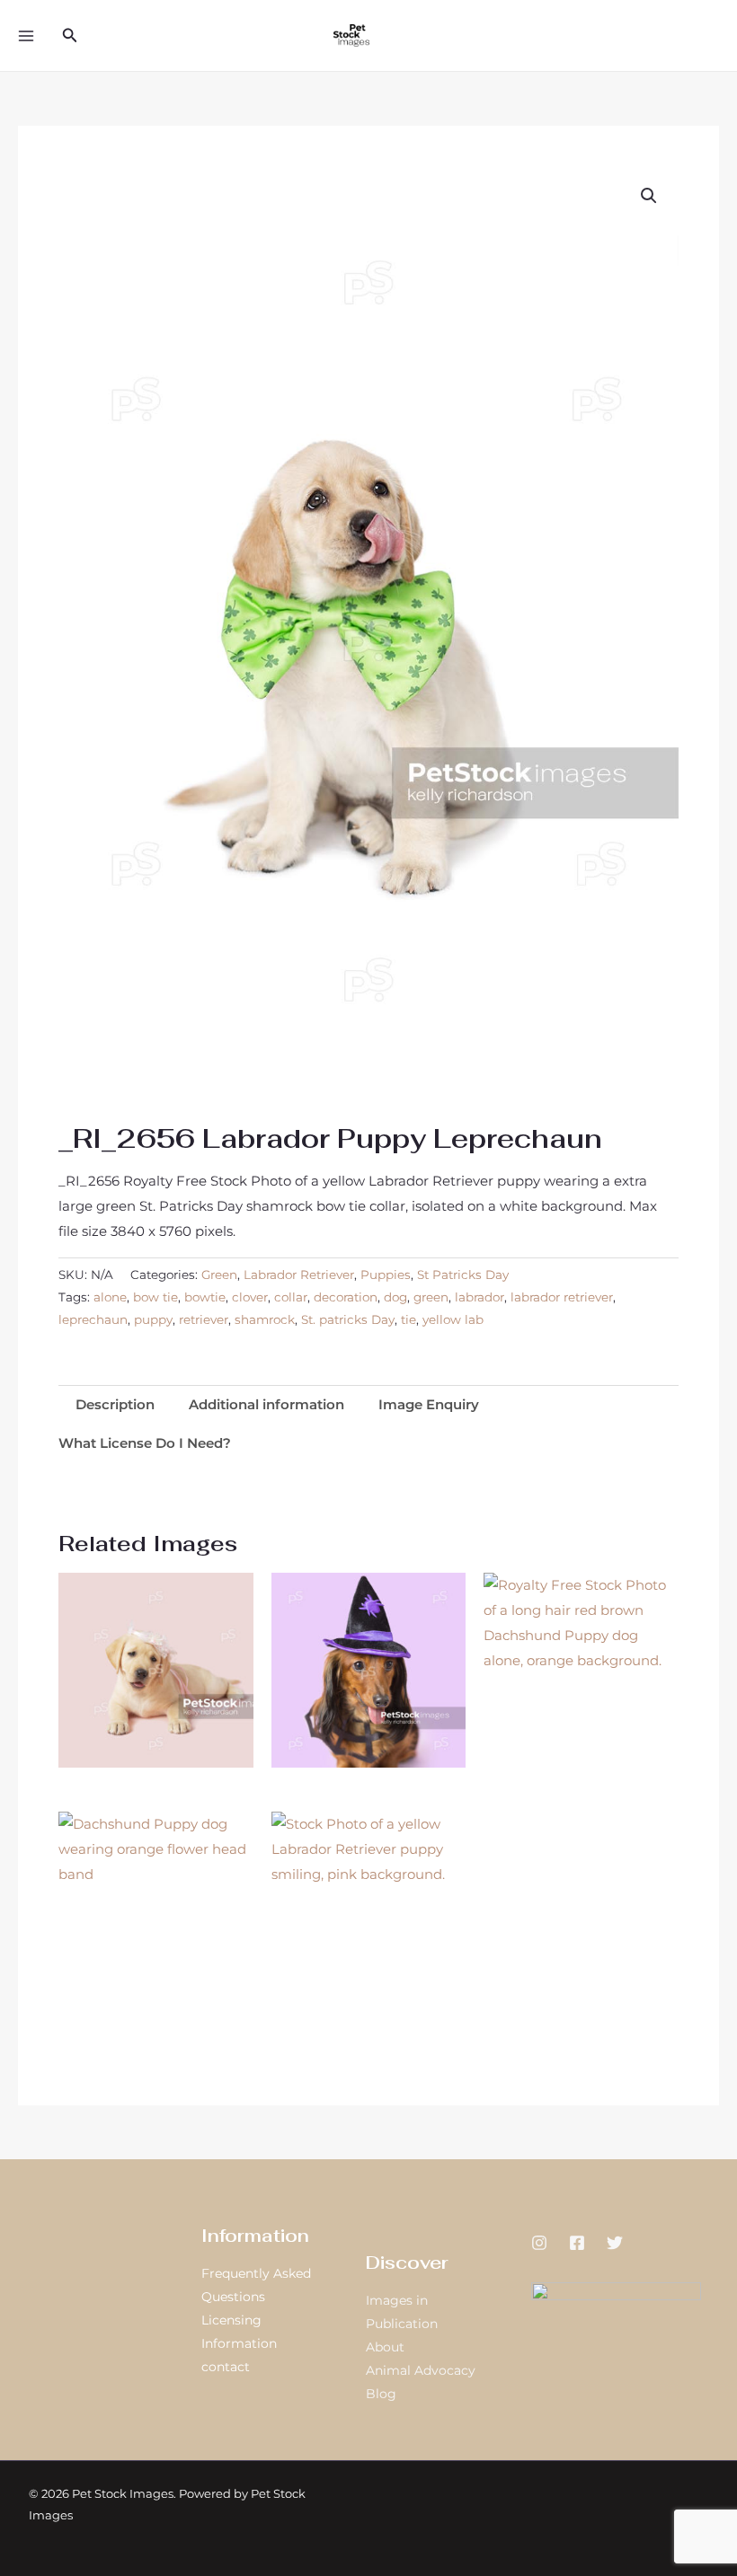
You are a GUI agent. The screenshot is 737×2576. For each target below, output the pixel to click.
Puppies (386, 1275)
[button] (70, 36)
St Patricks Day (463, 1275)
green (431, 1297)
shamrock (265, 1319)
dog (395, 1297)
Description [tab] (115, 1404)
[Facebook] (577, 2243)
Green (219, 1275)
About (385, 2347)
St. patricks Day (348, 1319)
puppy (153, 1319)
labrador (479, 1297)
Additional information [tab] (266, 1404)
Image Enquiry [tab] (429, 1404)
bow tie (155, 1297)
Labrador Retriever (299, 1275)
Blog (381, 2394)
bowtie (205, 1297)
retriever (204, 1319)
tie (408, 1319)
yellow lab (453, 1319)
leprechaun (93, 1319)
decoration (346, 1297)
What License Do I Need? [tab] (145, 1443)
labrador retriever (562, 1297)
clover (250, 1297)
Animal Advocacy (421, 2370)
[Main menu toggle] (26, 35)
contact (226, 2367)
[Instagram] (539, 2243)
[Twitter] (615, 2243)
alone (110, 1297)
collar (291, 1297)
